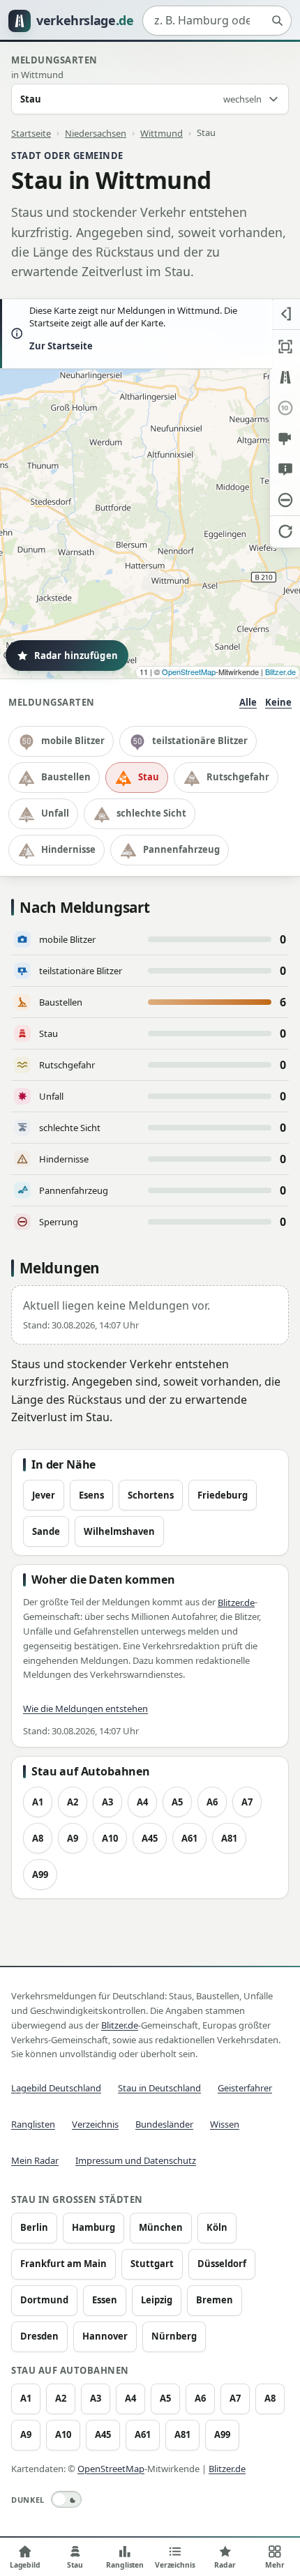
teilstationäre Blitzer (200, 741)
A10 (110, 1838)
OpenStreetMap (189, 672)
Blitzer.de (280, 672)
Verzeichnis (95, 2124)
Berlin (34, 2227)
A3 (107, 1802)
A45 (150, 1838)
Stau (149, 777)
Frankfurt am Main (63, 2264)
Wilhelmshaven (119, 1531)
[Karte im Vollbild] (285, 347)
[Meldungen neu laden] (285, 531)
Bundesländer (164, 2124)
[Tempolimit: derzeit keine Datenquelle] (285, 408)
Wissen (225, 2124)
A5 (177, 1802)
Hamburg (93, 2227)
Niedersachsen (96, 132)
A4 (142, 1802)
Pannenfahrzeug (181, 849)
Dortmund (44, 2300)
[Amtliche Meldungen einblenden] (285, 469)
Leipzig (157, 2300)
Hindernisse (68, 849)
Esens (91, 1495)
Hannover (105, 2336)
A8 (38, 1838)
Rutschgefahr (238, 777)
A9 (73, 1838)
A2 (73, 1802)
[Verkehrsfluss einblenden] (285, 377)
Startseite (31, 132)
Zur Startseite (61, 346)
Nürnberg (174, 2336)
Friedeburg (223, 1495)
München (161, 2227)
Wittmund (162, 132)
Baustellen (66, 777)
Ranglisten (33, 2124)
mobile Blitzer (73, 741)
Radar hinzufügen (76, 656)
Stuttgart (152, 2264)
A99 (40, 1874)
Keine (278, 702)
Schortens (151, 1495)
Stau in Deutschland (159, 2088)
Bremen (215, 2300)
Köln (217, 2227)
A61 (189, 1838)
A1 (38, 1802)
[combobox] (217, 21)
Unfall (55, 813)
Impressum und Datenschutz (136, 2160)
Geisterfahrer (245, 2088)
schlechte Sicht (151, 813)
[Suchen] (277, 21)
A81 (229, 1838)
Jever (44, 1495)
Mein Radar (35, 2160)
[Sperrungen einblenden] (285, 500)
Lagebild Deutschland (56, 2088)
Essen (105, 2300)
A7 (247, 1802)
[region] (150, 489)
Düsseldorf (222, 2264)
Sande (46, 1531)
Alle (248, 702)
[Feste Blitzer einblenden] (285, 439)
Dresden (39, 2336)
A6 (212, 1802)
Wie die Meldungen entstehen (85, 1709)
